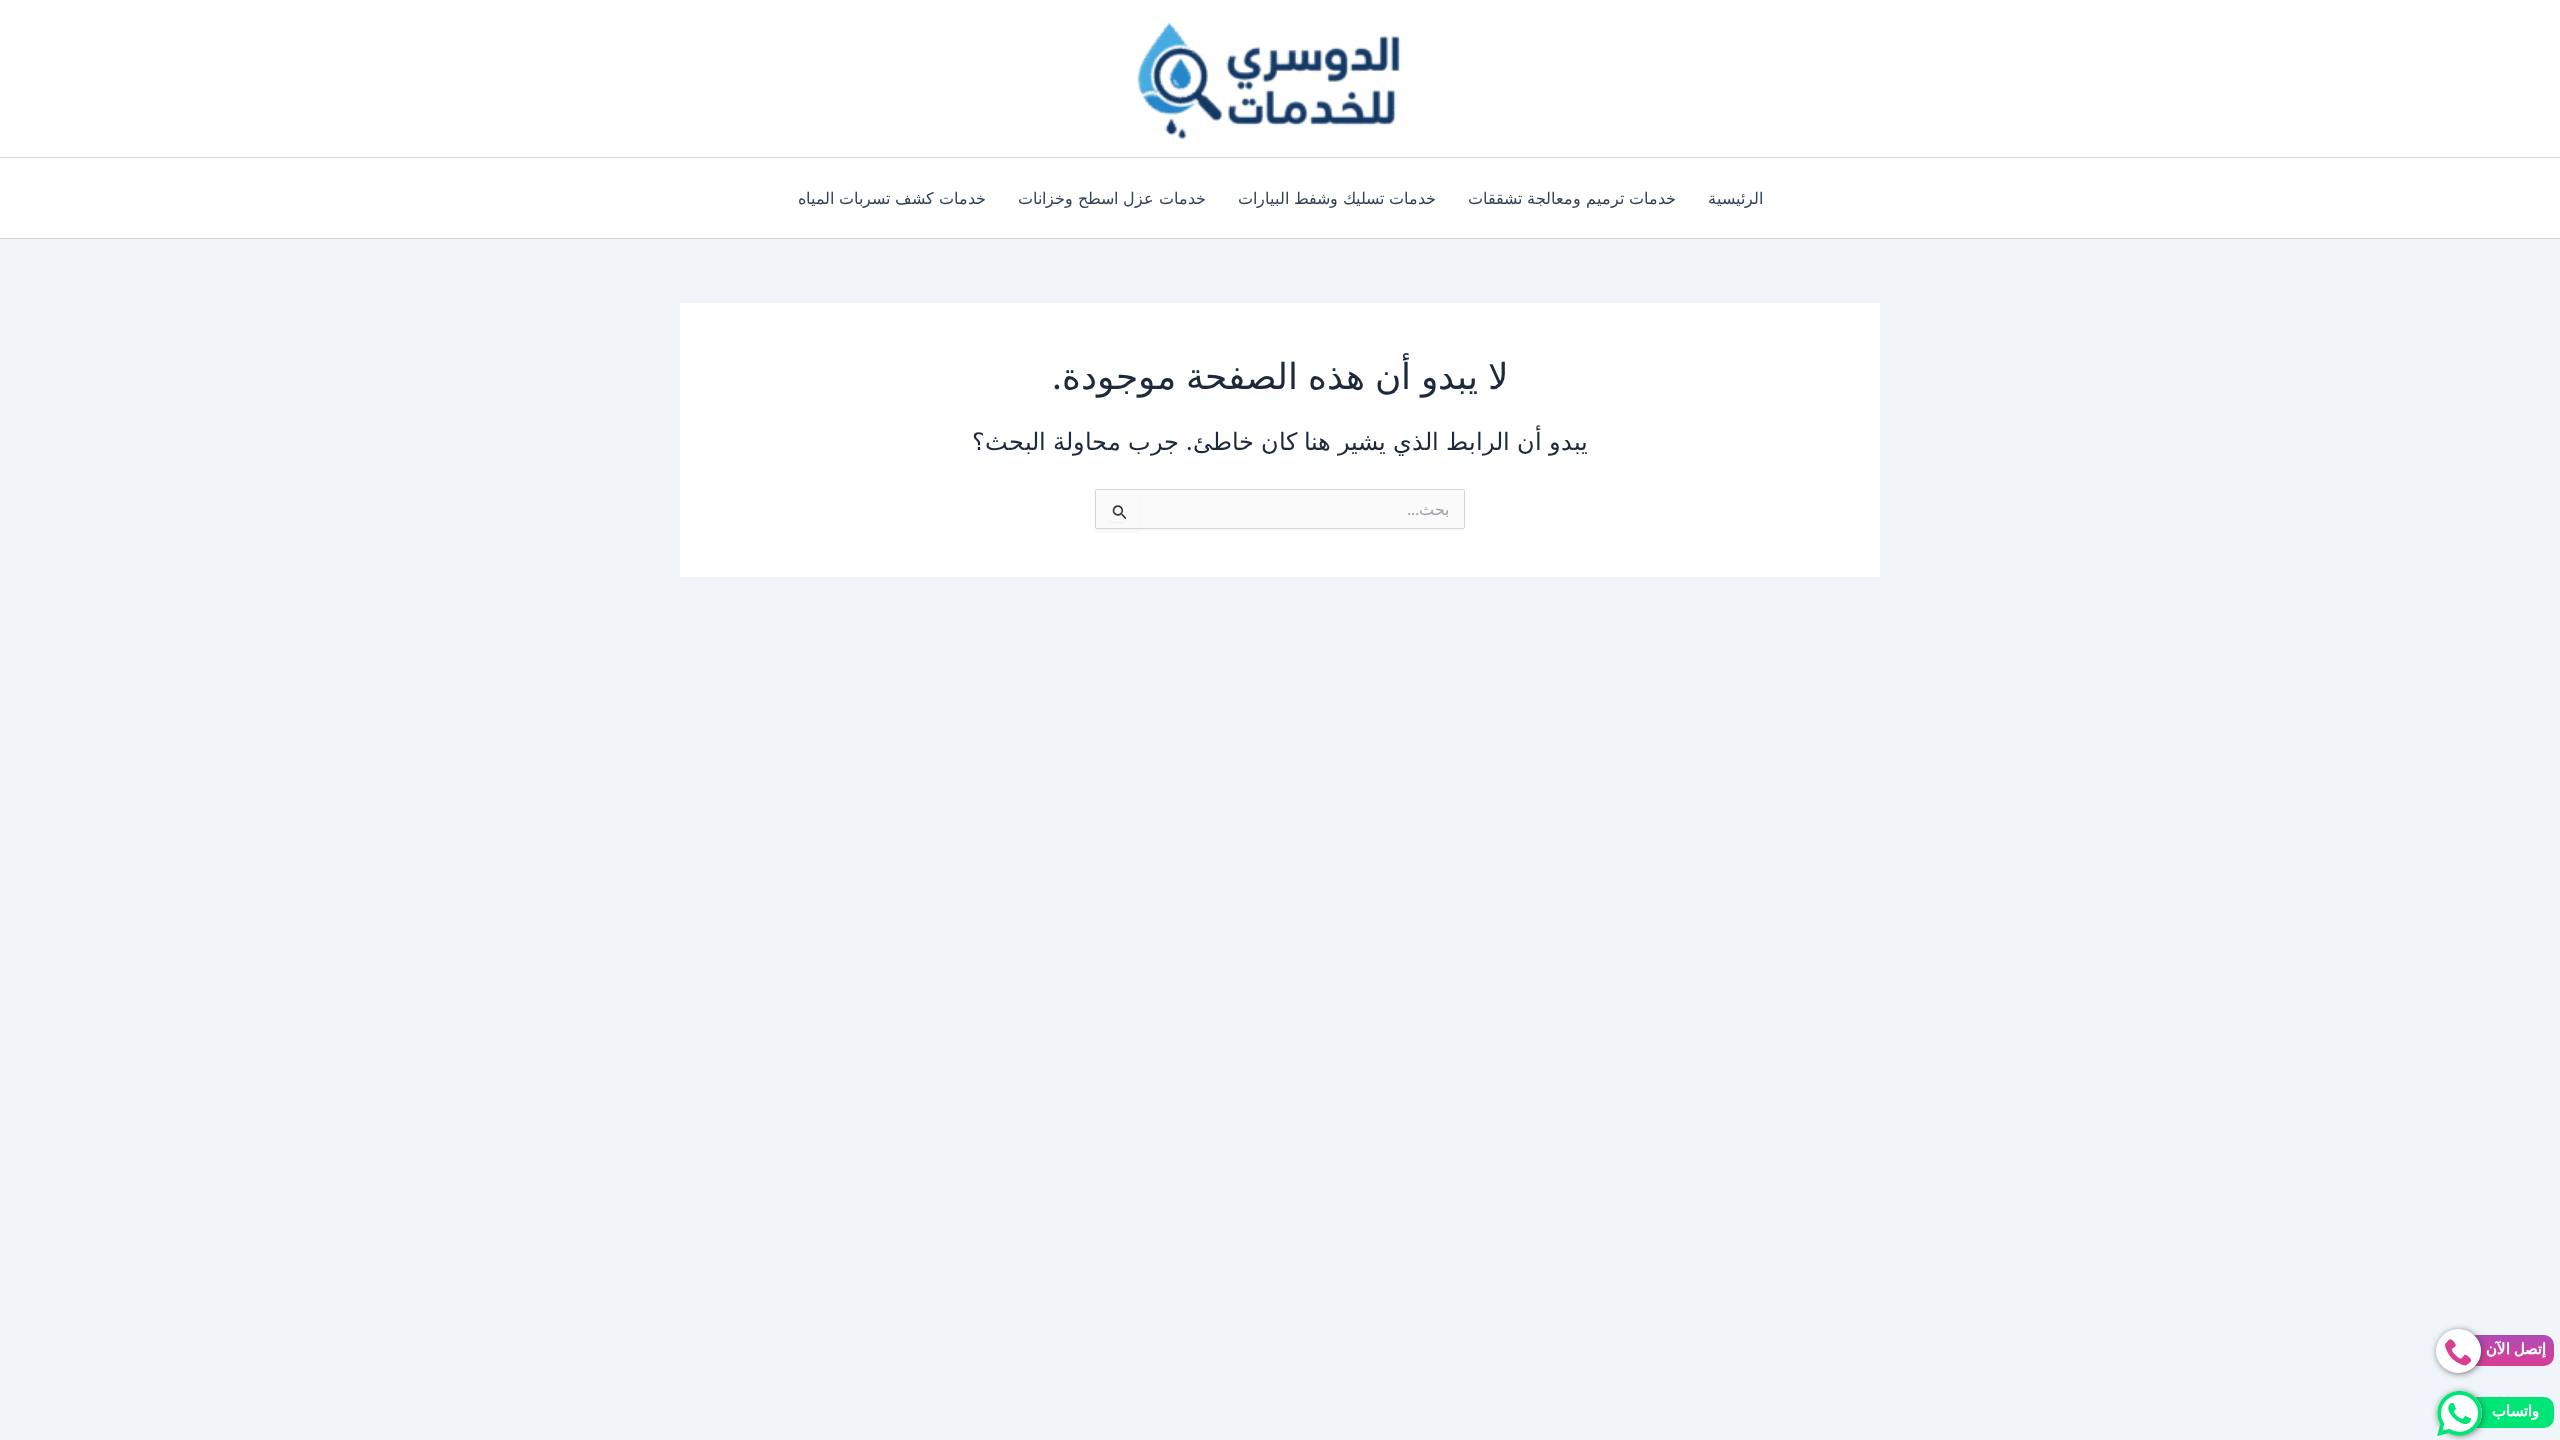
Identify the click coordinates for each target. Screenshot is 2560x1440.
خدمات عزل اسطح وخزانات (1112, 198)
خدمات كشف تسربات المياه (892, 198)
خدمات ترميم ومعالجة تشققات (1572, 198)
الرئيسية (1735, 198)
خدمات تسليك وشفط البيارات (1337, 198)
